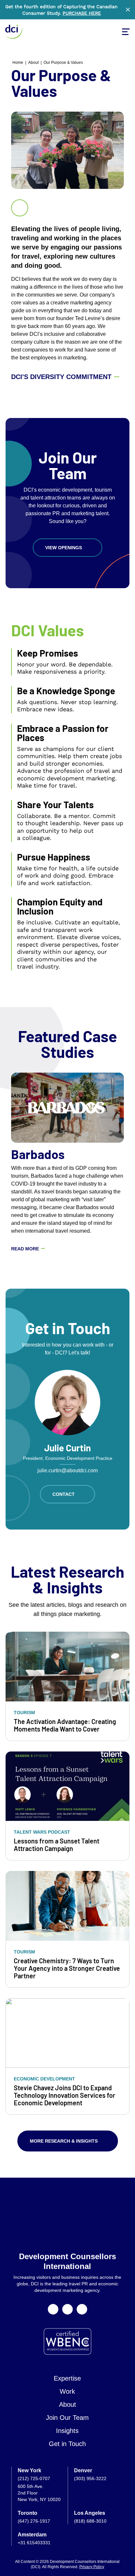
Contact (64, 1494)
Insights (67, 2431)
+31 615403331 (34, 2543)
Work (67, 2391)
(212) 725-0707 (34, 2478)
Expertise (67, 2378)
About (33, 63)
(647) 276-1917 (34, 2521)
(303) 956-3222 (90, 2478)
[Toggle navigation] (126, 32)
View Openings (64, 548)
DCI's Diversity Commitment (61, 377)
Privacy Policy (92, 2567)
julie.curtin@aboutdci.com (67, 1470)
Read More (25, 1249)
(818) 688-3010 (90, 2521)
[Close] (128, 9)
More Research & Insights (64, 2141)
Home (18, 63)
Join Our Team (67, 2418)
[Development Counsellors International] (14, 32)
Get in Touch (67, 2444)
